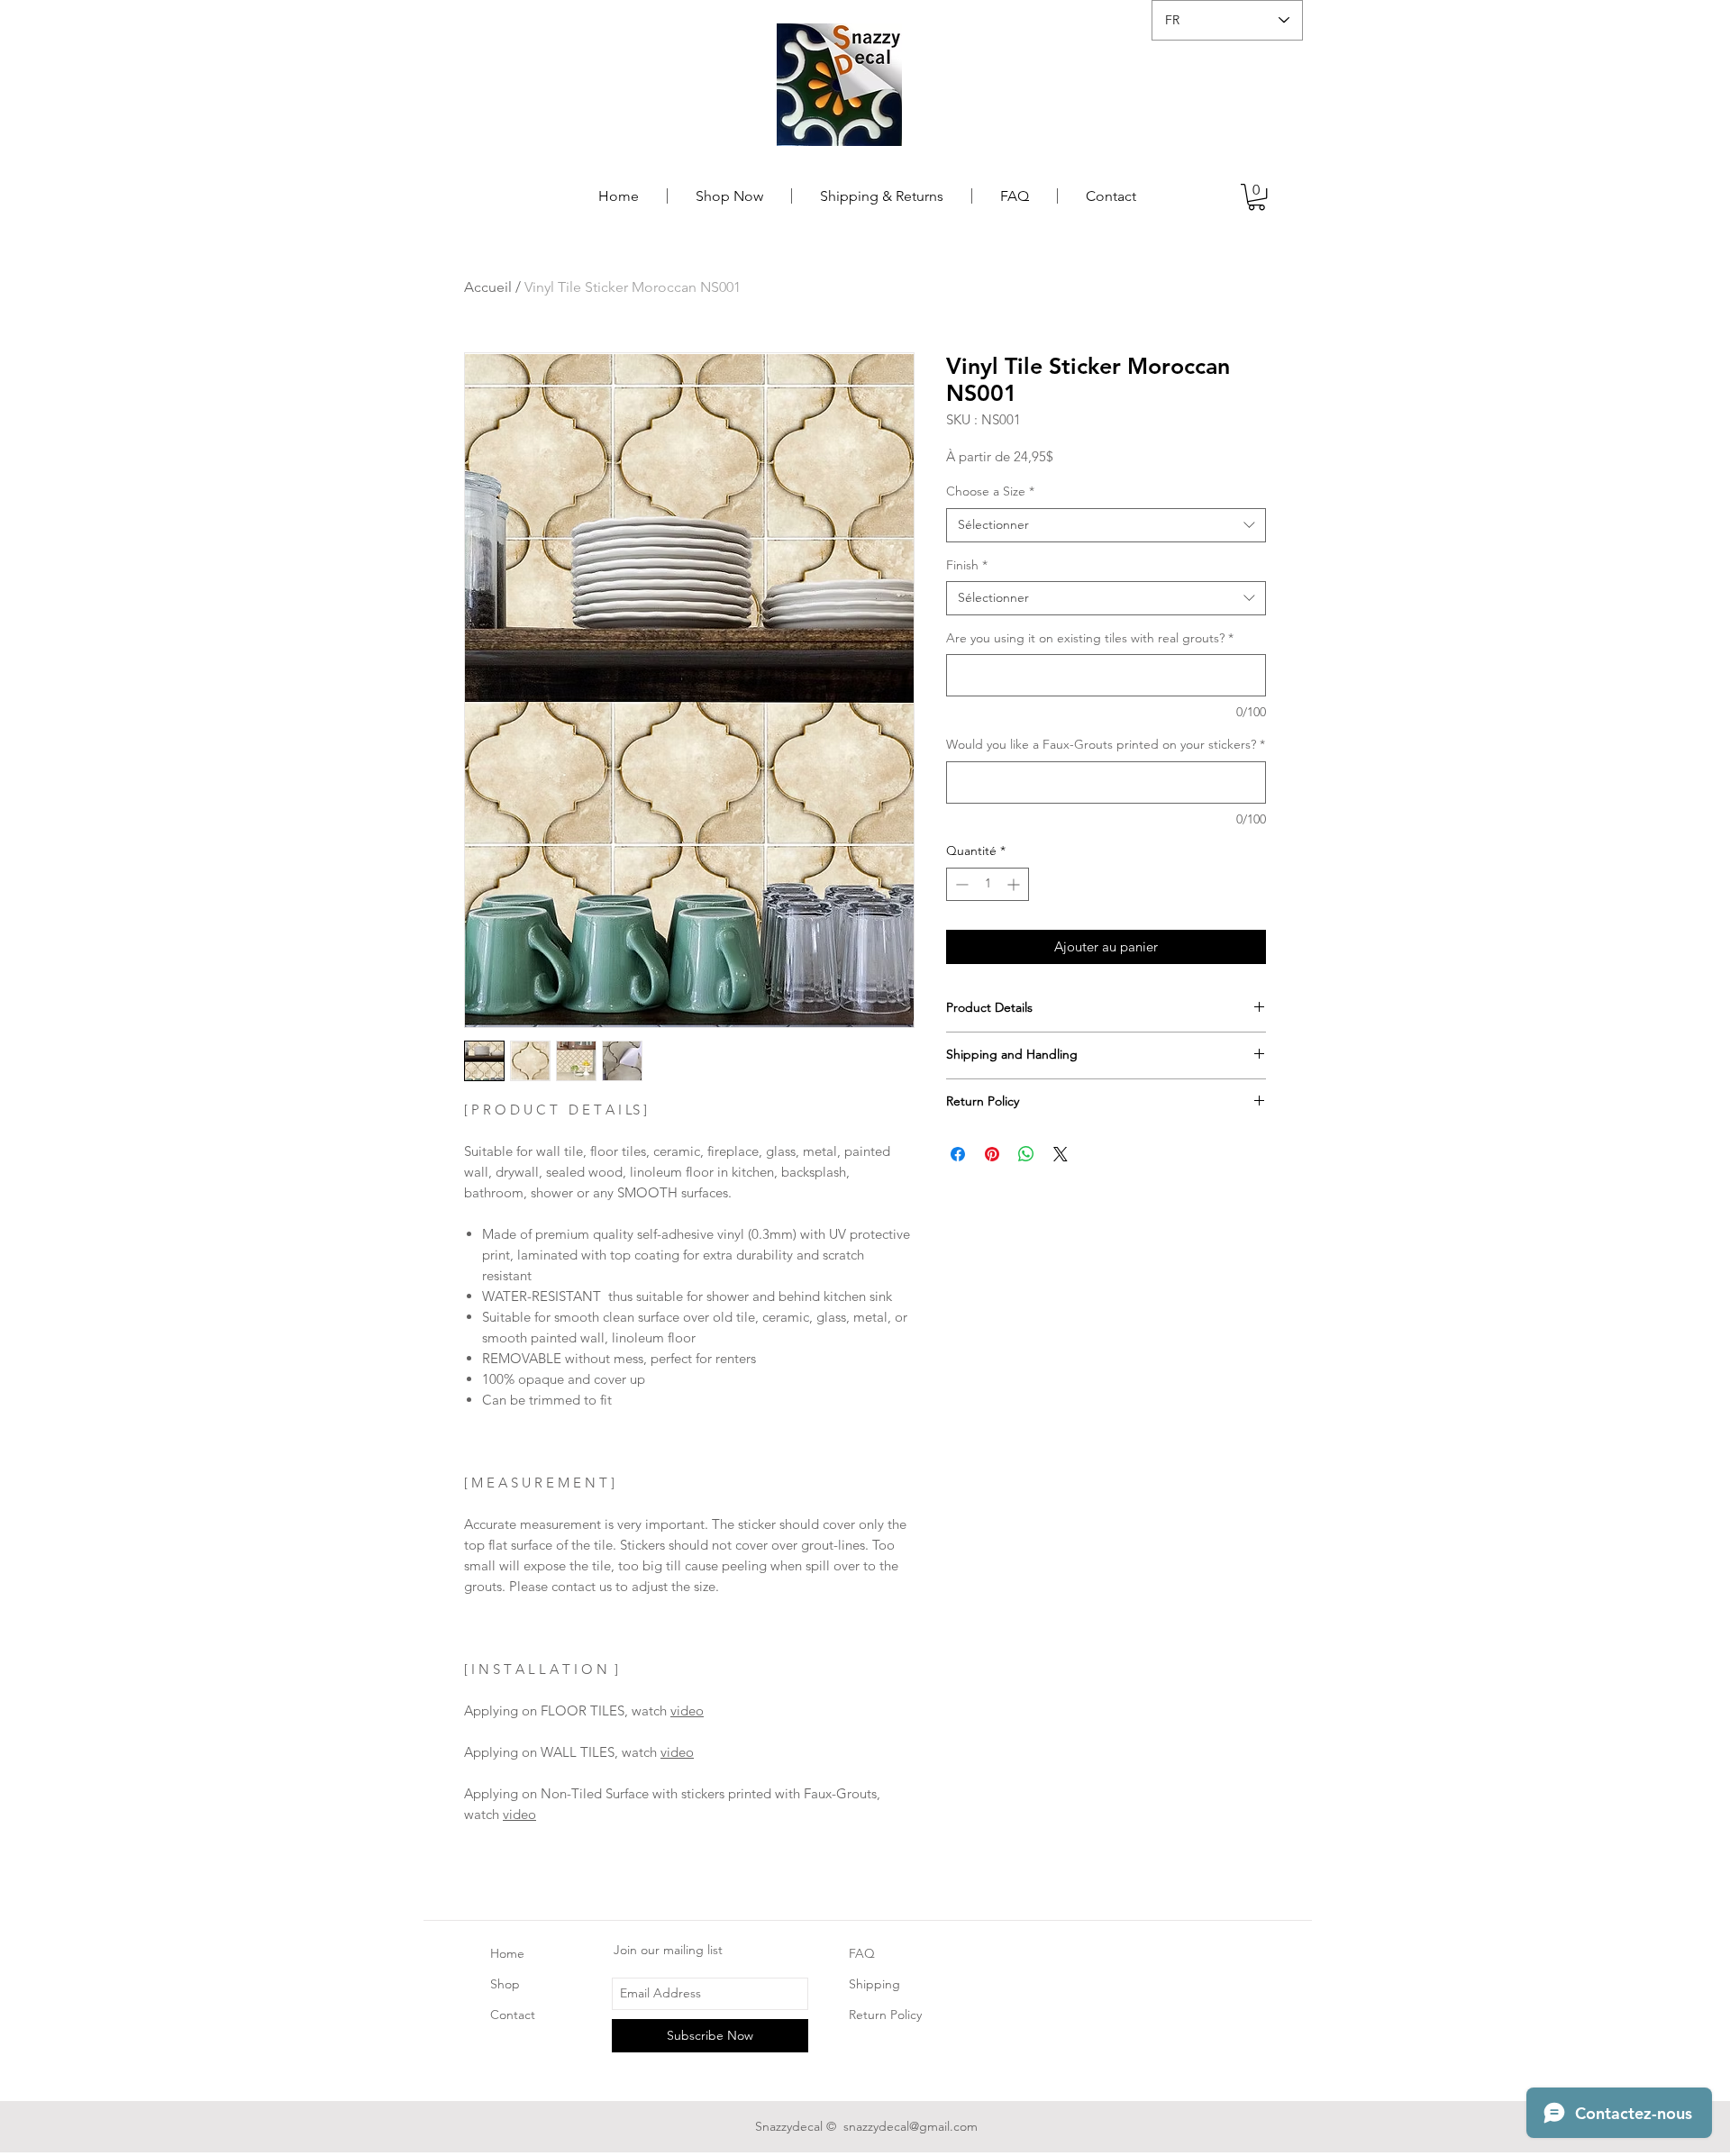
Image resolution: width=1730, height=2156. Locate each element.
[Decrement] (960, 884)
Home (507, 1953)
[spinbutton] (988, 884)
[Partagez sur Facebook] (958, 1154)
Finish (967, 565)
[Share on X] (1061, 1154)
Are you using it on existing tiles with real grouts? (1090, 638)
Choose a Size (990, 491)
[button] (1257, 197)
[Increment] (1015, 884)
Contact (513, 2015)
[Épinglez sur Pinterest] (992, 1154)
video (687, 1710)
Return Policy (885, 2015)
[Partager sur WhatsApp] (1026, 1154)
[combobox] (1106, 525)
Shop (505, 1984)
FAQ (862, 1953)
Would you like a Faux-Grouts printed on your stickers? (1106, 744)
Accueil (488, 287)
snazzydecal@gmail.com (911, 2126)
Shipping (876, 1984)
